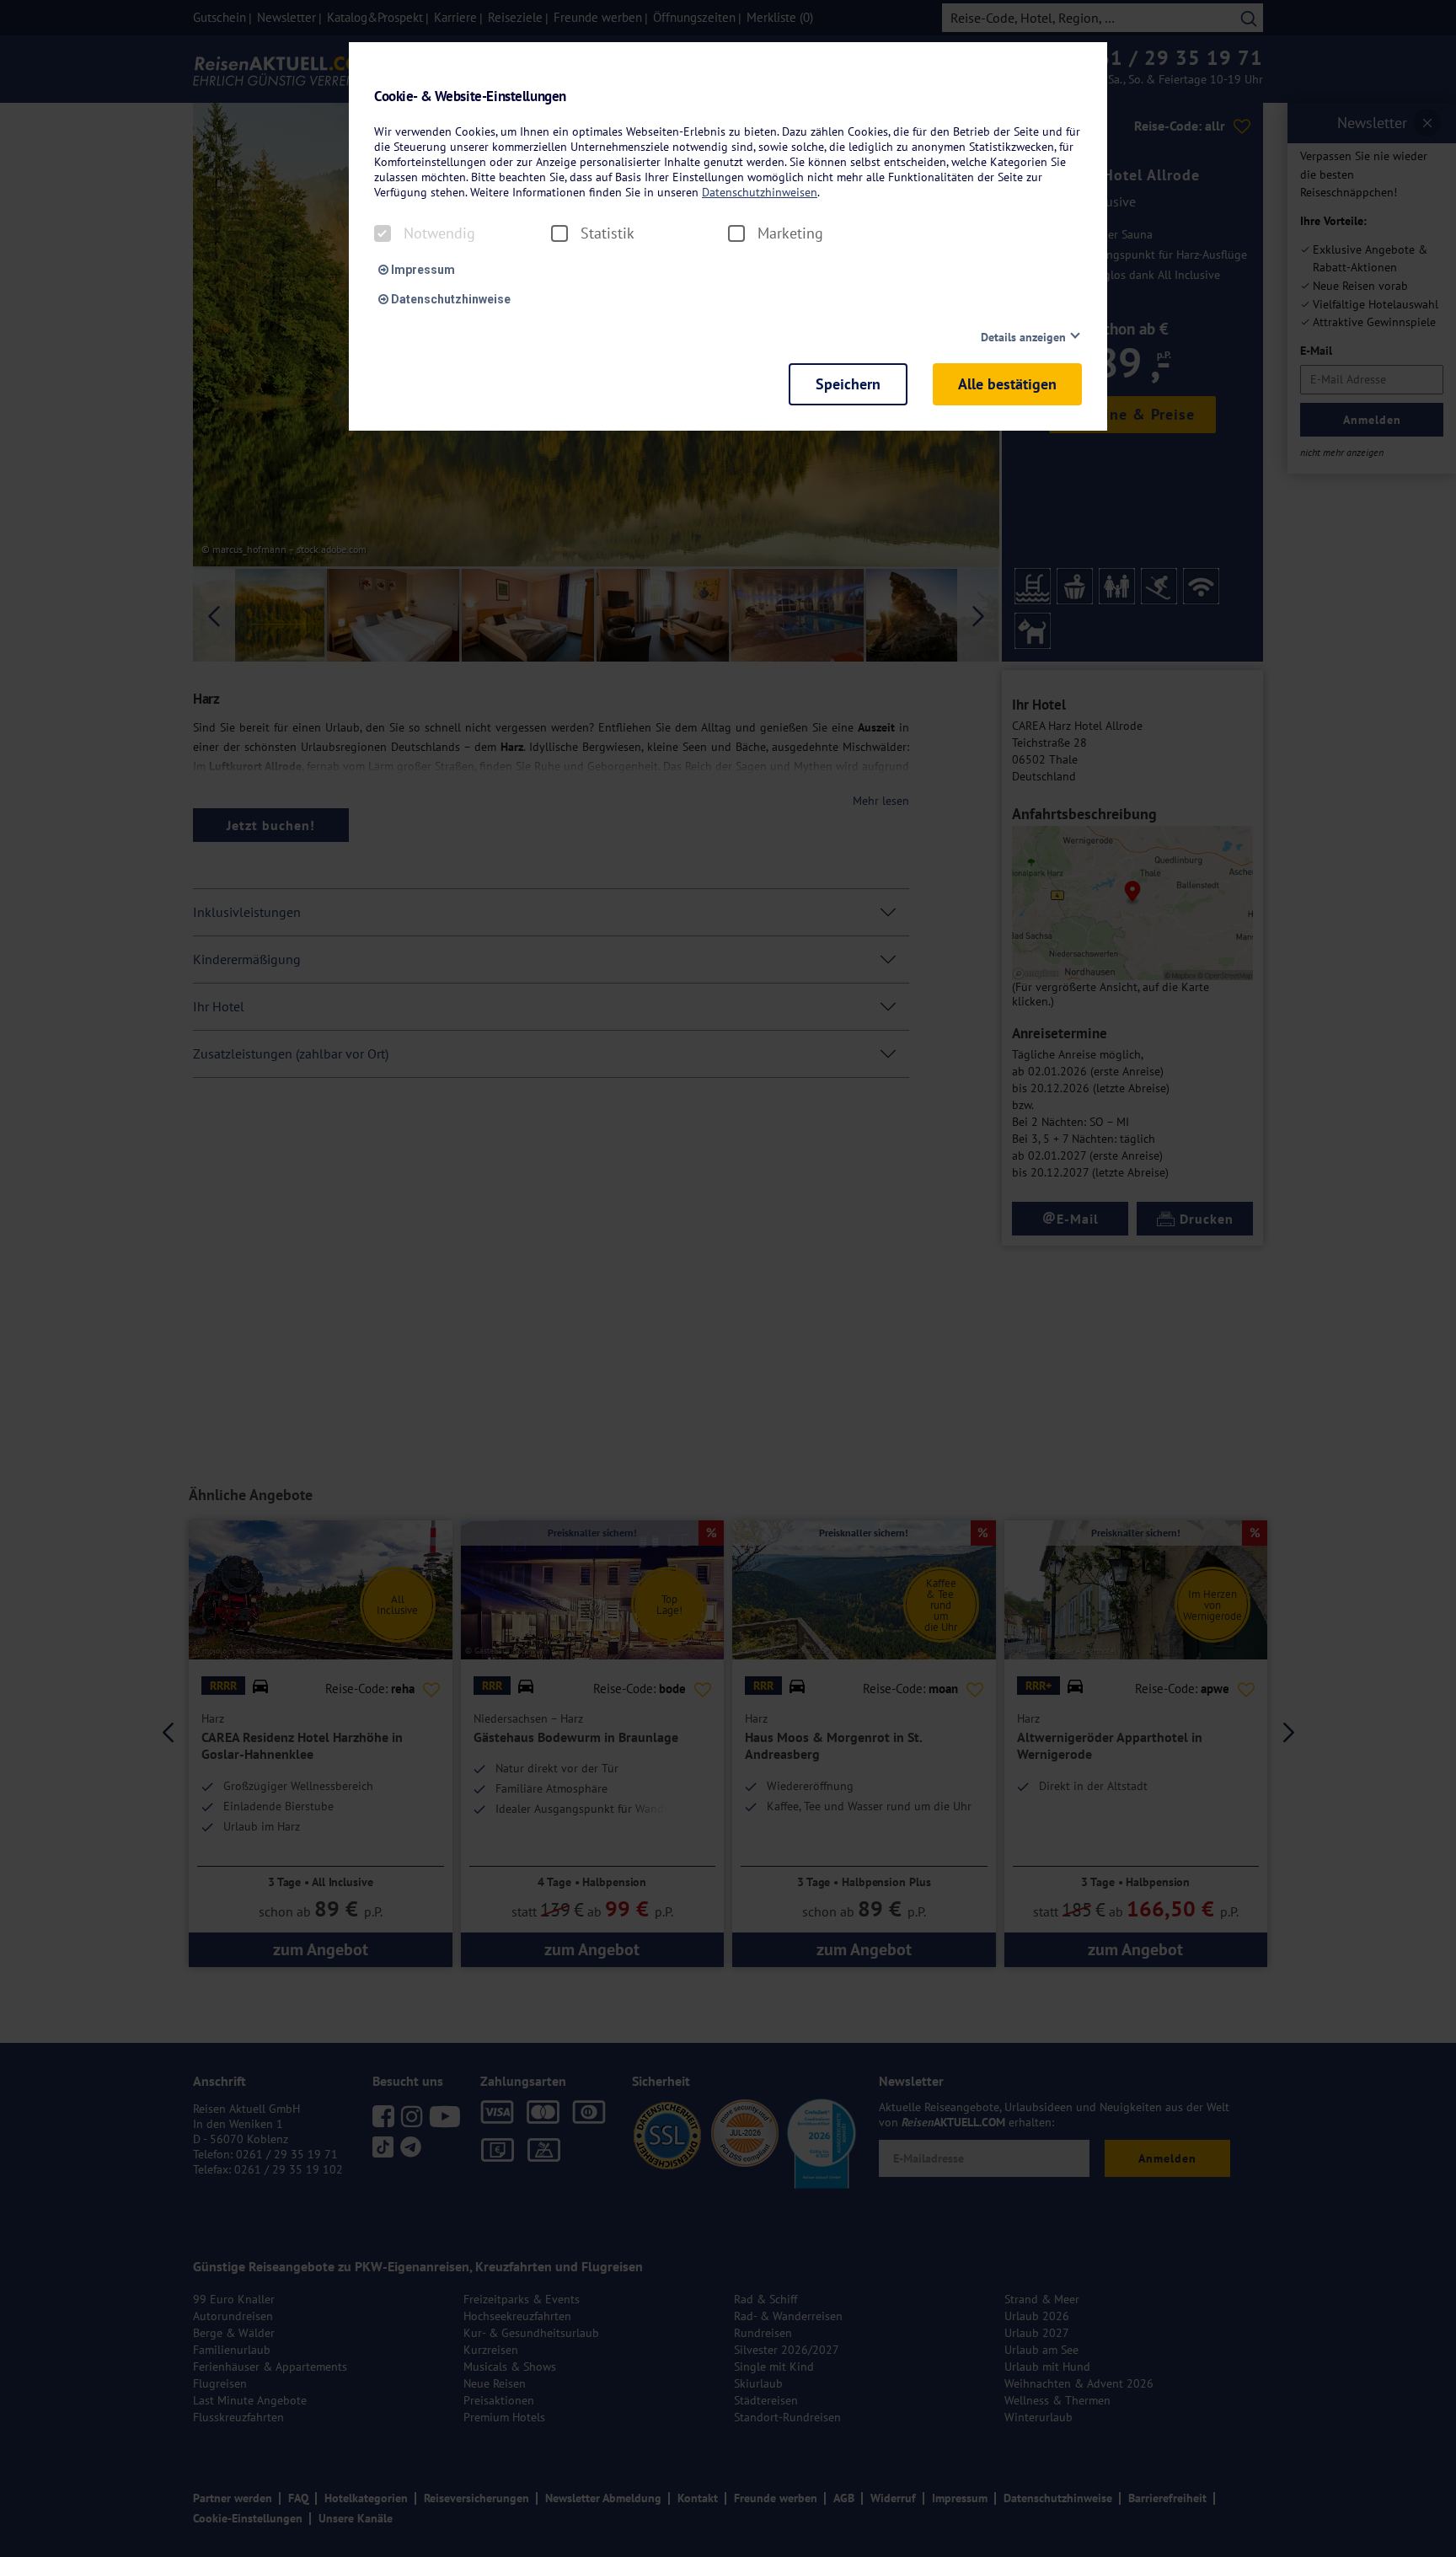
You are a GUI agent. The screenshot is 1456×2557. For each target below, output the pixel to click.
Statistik (608, 233)
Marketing (790, 233)
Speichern (848, 384)
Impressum (422, 270)
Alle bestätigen (1007, 384)
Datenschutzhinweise (450, 299)
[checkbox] (383, 233)
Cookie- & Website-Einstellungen (470, 96)
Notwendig (439, 233)
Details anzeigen (1023, 337)
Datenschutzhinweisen (760, 192)
